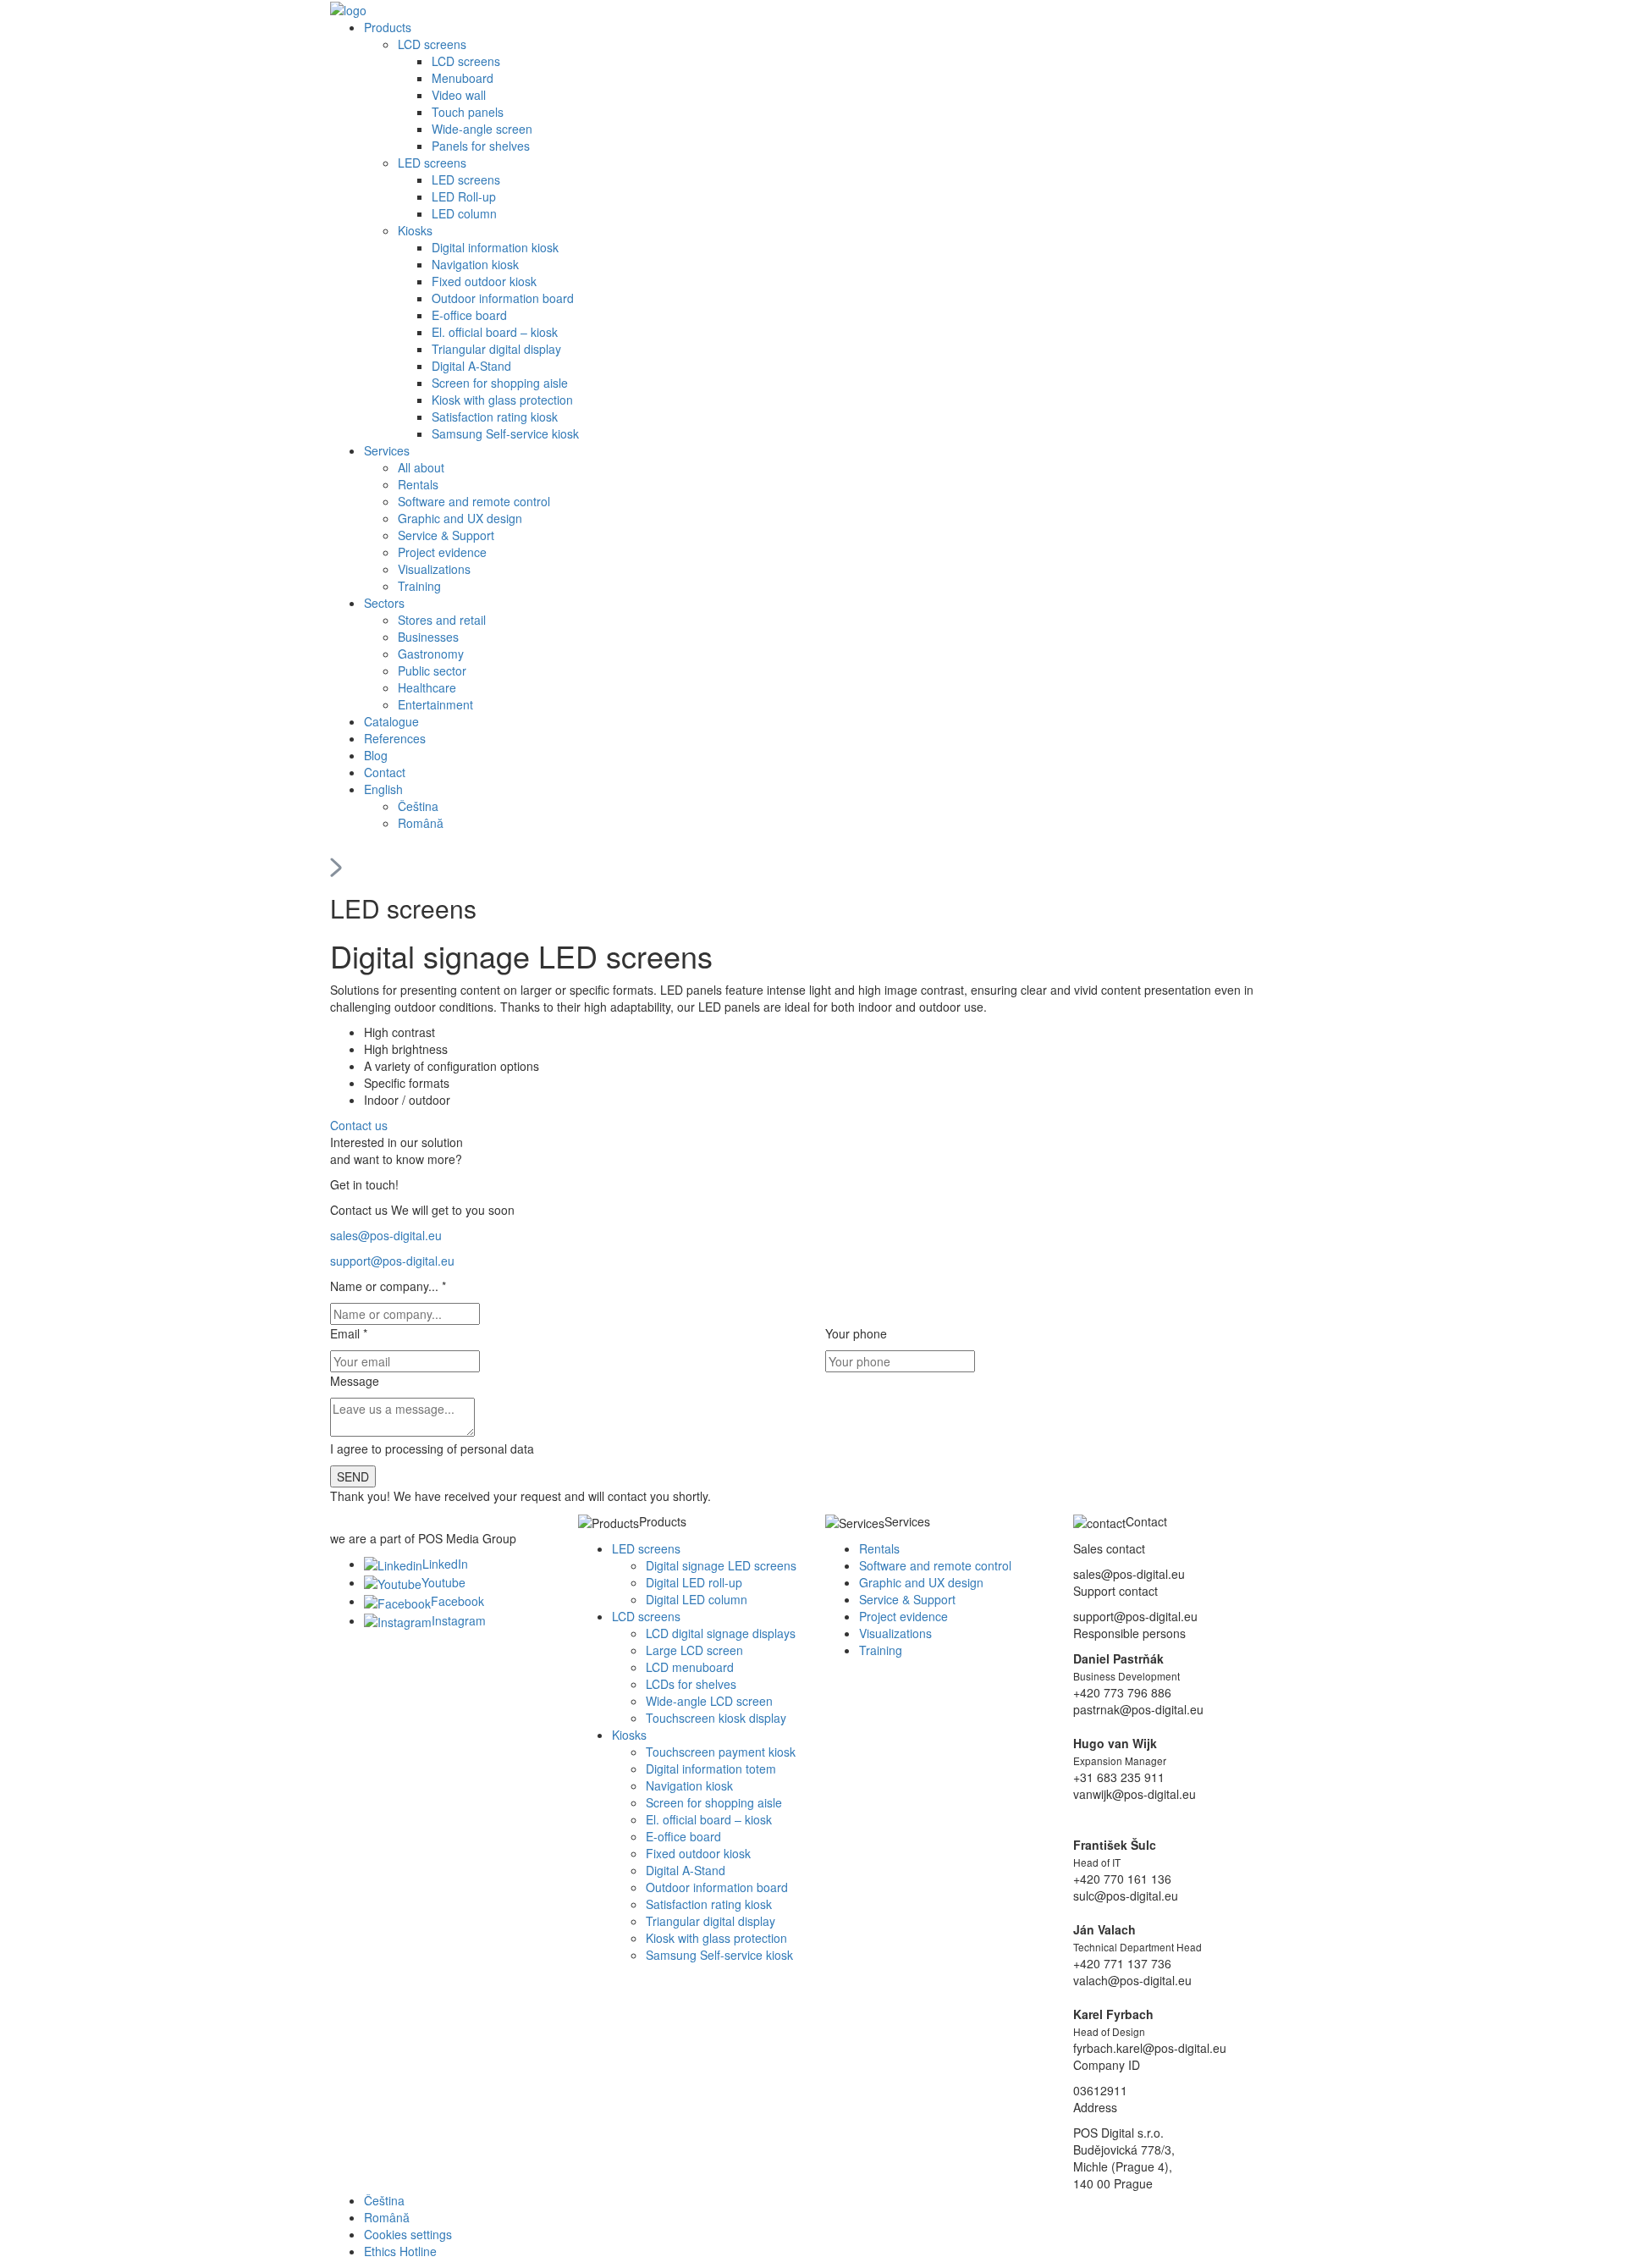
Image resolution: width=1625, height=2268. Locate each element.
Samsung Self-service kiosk (505, 433)
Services (387, 450)
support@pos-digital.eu (392, 1261)
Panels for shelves (481, 146)
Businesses (428, 637)
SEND (353, 1476)
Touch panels (468, 112)
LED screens (432, 163)
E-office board (469, 315)
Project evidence (442, 552)
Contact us (361, 1125)
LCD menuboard (690, 1667)
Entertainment (435, 704)
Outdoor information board (503, 298)
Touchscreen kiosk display (716, 1718)
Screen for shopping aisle (500, 383)
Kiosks (415, 230)
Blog (376, 755)
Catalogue (391, 721)
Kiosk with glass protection (502, 400)
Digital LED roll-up (694, 1582)
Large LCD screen (694, 1650)
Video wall (459, 95)
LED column (464, 213)
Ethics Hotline (400, 2251)
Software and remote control (474, 501)
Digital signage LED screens (721, 1565)
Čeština (418, 806)
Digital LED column (697, 1599)
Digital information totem (711, 1769)
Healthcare (427, 687)
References (395, 738)
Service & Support (446, 535)
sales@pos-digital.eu (386, 1235)
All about (421, 467)
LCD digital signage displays (721, 1633)
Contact (385, 772)
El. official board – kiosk (495, 332)
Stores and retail (442, 620)
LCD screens (432, 44)
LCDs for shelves (691, 1684)
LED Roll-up (464, 196)
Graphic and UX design (460, 518)
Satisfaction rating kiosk (495, 417)
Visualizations (434, 569)
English (383, 789)
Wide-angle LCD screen (709, 1701)
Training (419, 586)
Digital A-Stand (471, 366)
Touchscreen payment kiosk (721, 1752)
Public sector (432, 670)
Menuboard (463, 78)
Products (388, 27)
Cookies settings (408, 2234)
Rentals (418, 484)
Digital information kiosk (495, 247)
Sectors (384, 603)
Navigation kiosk (475, 264)
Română (421, 823)
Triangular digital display (496, 349)
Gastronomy (431, 654)
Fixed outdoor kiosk (484, 281)
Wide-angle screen (482, 129)
